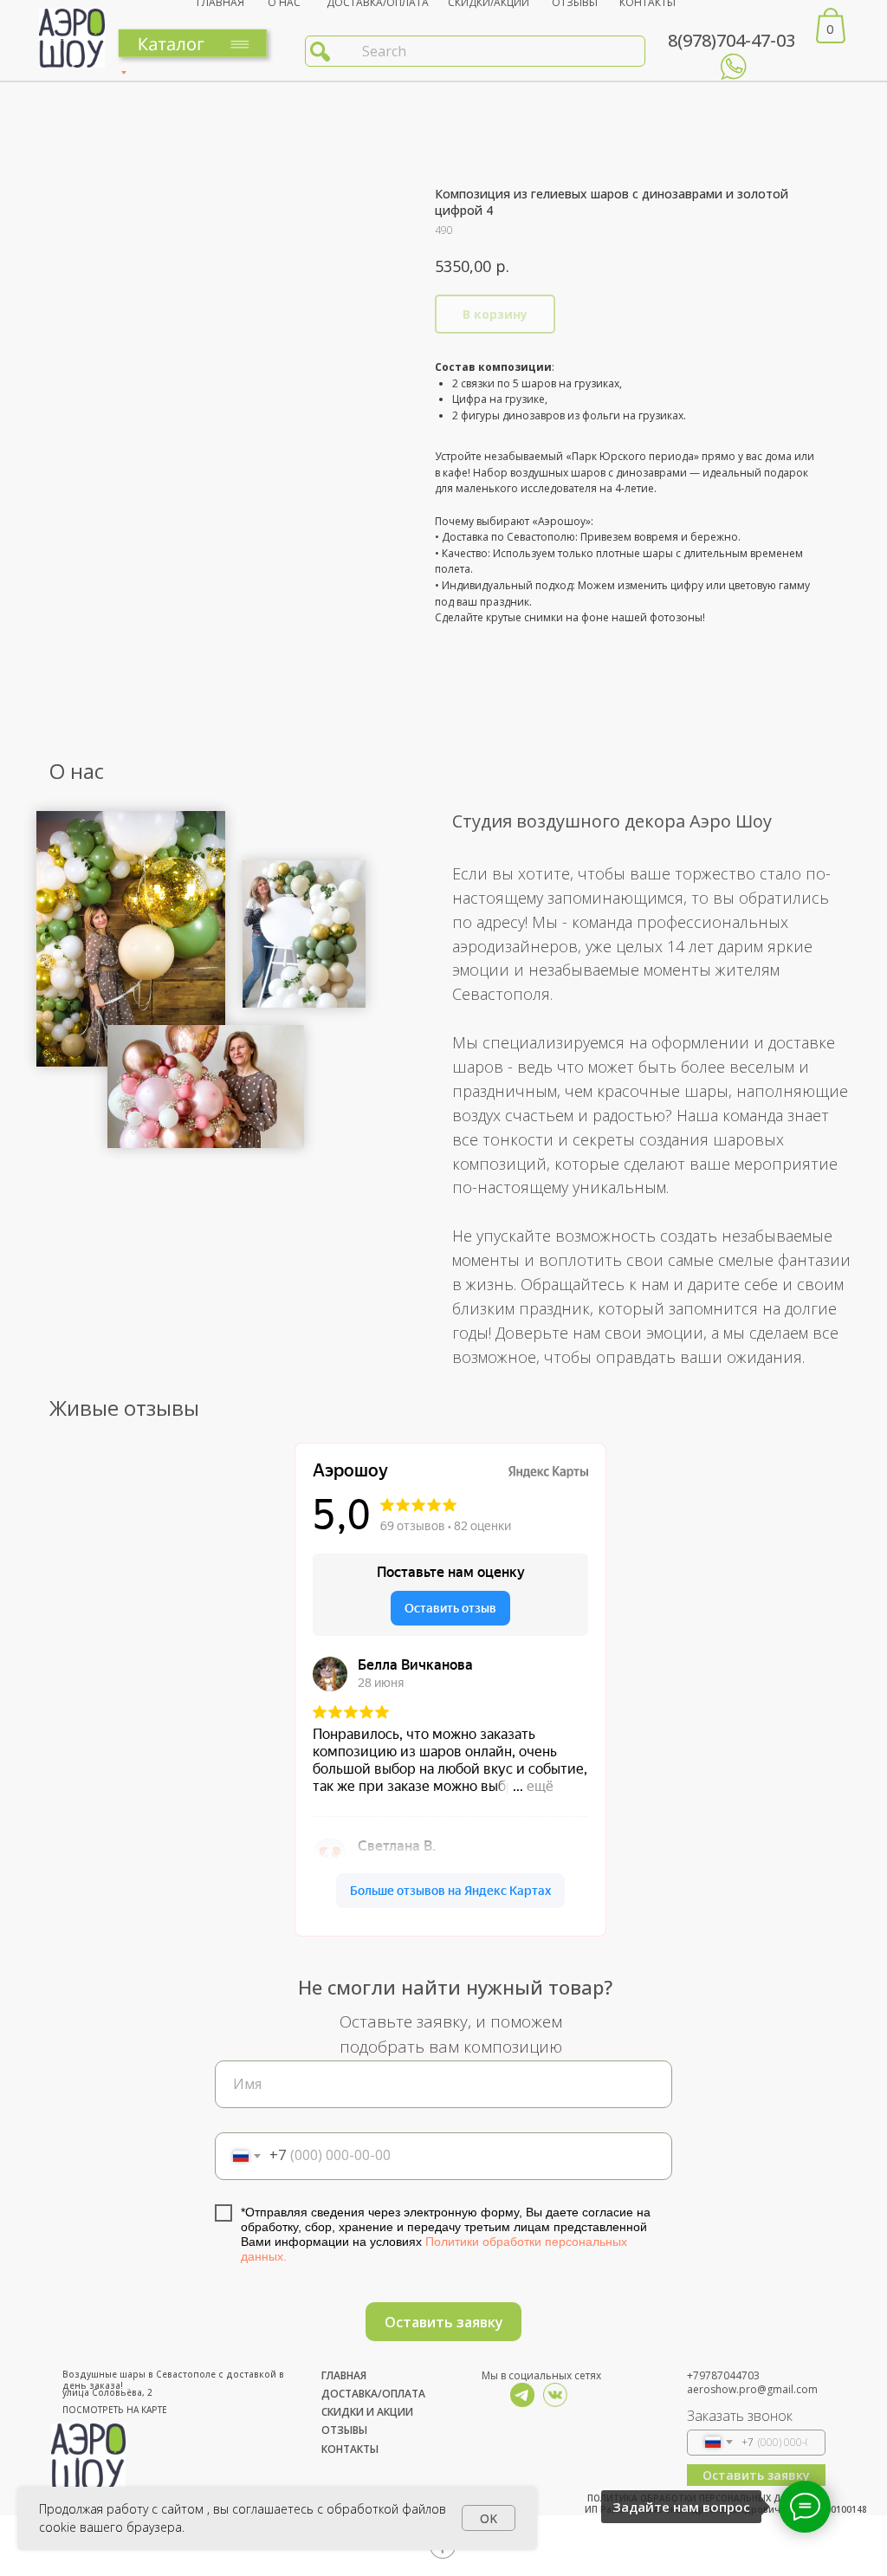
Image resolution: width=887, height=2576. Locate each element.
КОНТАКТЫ (350, 2449)
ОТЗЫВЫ (344, 2430)
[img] (522, 2395)
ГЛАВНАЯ (344, 2375)
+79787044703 (723, 2375)
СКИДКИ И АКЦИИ (367, 2412)
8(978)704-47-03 (732, 40)
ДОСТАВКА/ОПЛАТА (373, 2394)
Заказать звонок (740, 2416)
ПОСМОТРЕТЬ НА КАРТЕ (115, 2410)
